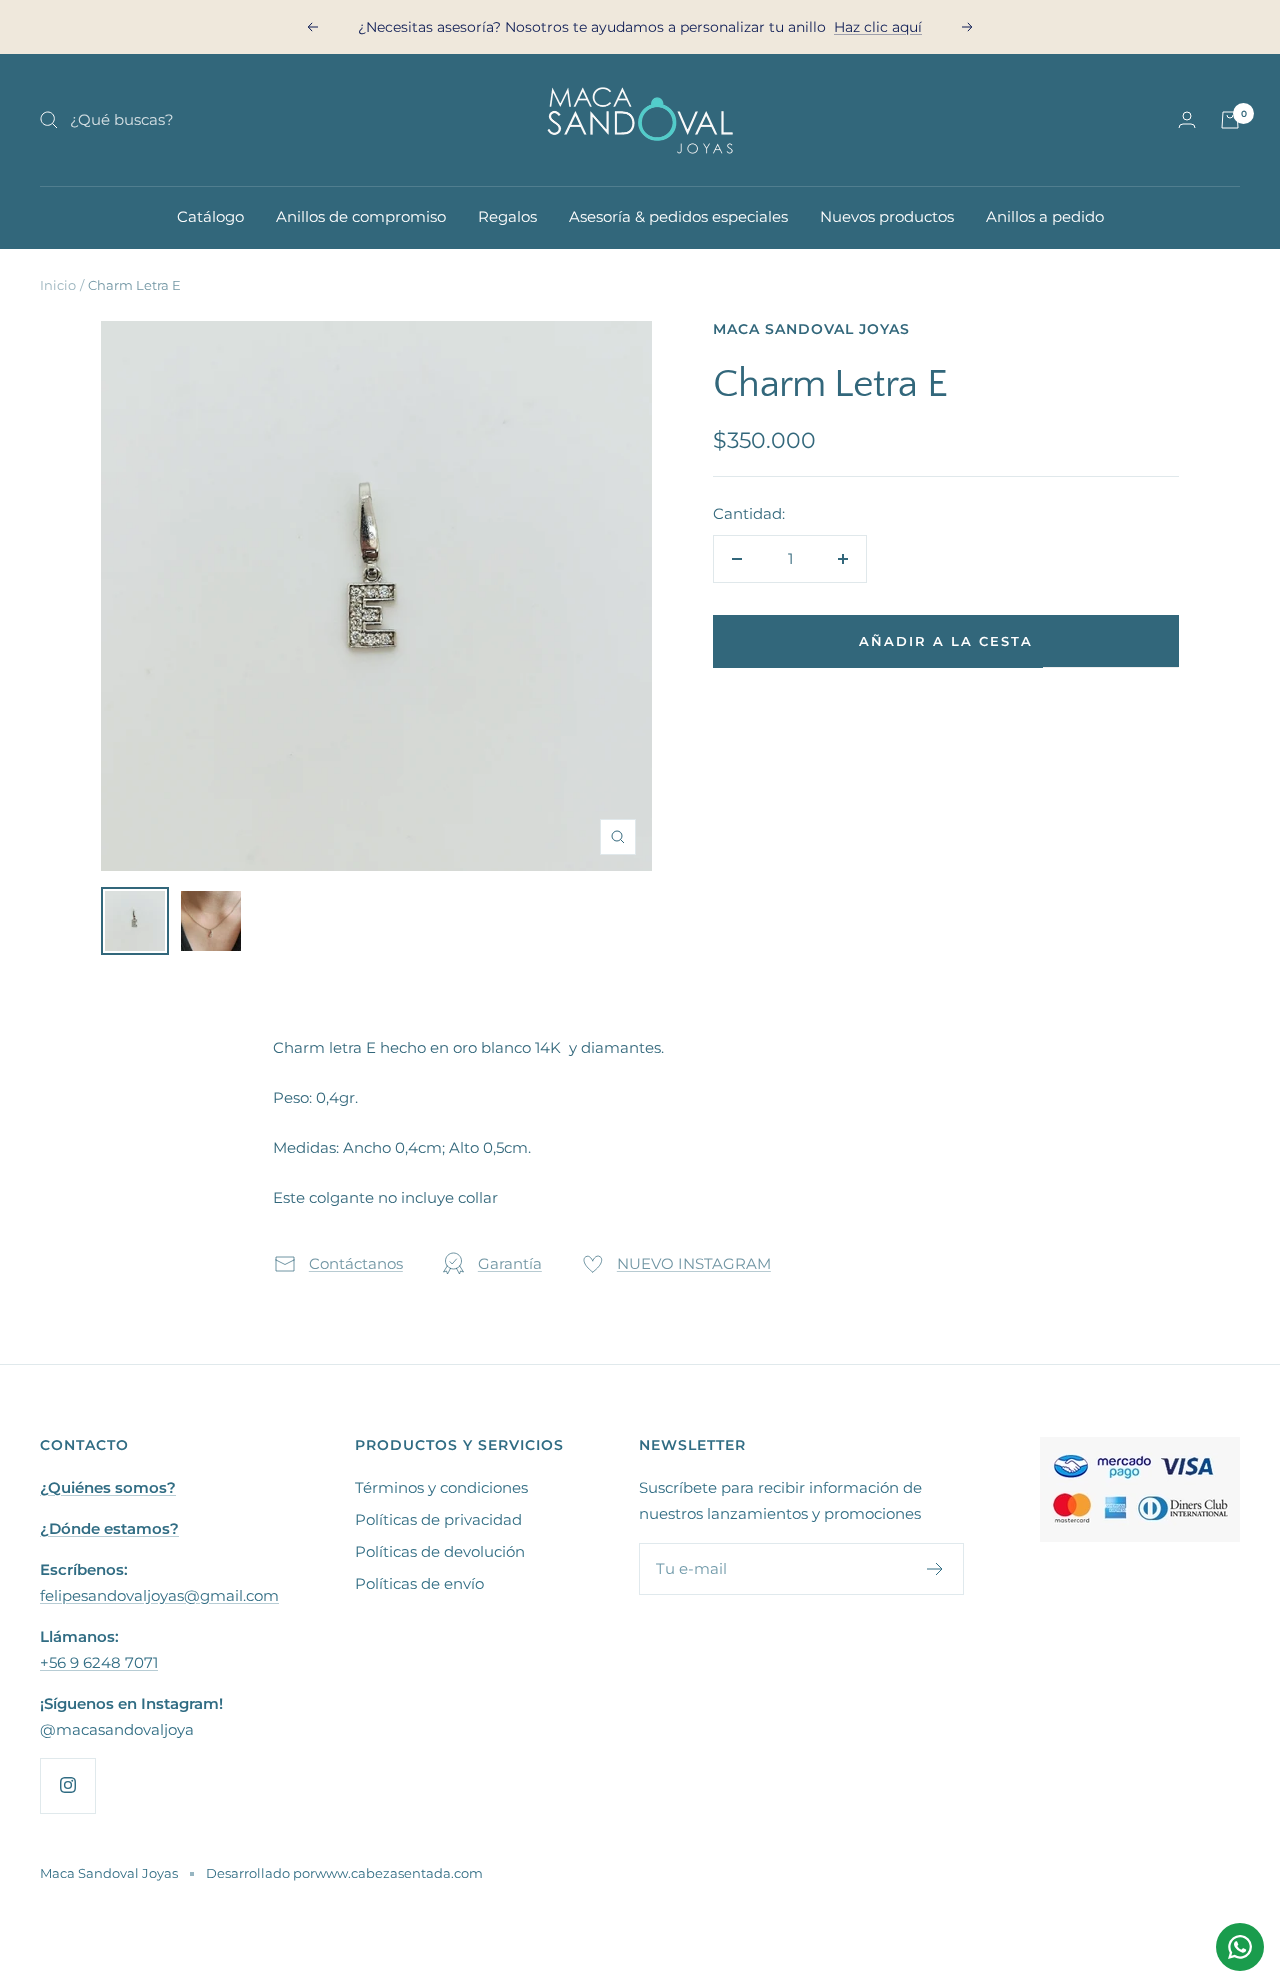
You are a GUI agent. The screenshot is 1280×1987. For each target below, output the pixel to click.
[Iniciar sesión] (1187, 119)
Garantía (510, 1263)
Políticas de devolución (440, 1551)
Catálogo (210, 216)
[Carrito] (1230, 120)
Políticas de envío (419, 1583)
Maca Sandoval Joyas (811, 329)
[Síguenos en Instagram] (67, 1785)
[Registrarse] (935, 1569)
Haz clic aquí (878, 20)
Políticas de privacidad (438, 1519)
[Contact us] (1240, 1947)
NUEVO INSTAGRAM (694, 1263)
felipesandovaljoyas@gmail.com (159, 1595)
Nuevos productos (887, 216)
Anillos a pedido (1045, 216)
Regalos (507, 216)
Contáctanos (356, 1263)
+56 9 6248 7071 (99, 1662)
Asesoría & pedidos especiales (678, 216)
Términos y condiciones (441, 1487)
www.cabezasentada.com (399, 1873)
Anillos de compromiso (361, 216)
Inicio (58, 285)
